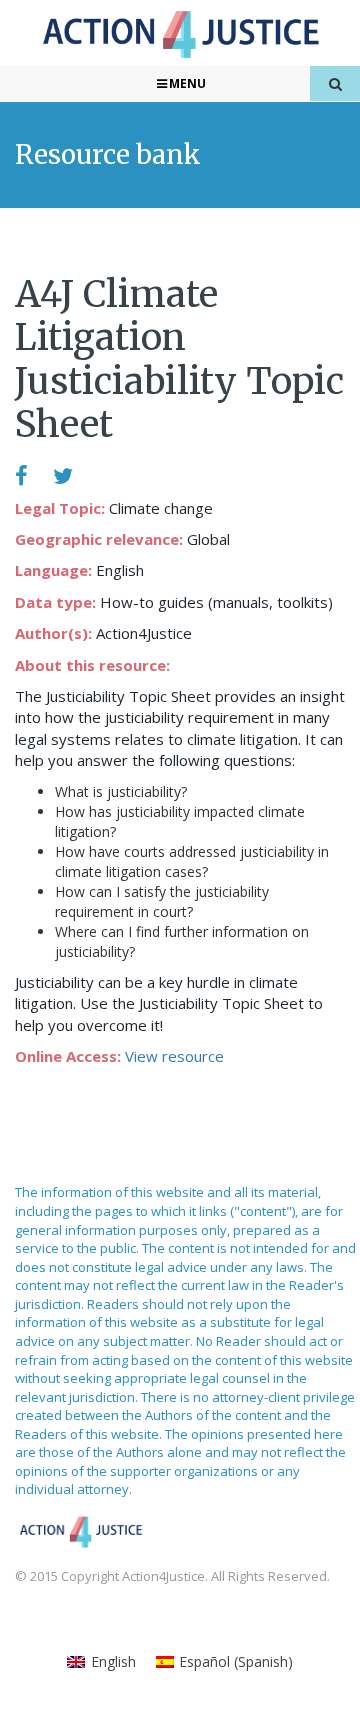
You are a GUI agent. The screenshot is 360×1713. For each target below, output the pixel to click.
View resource (174, 1056)
